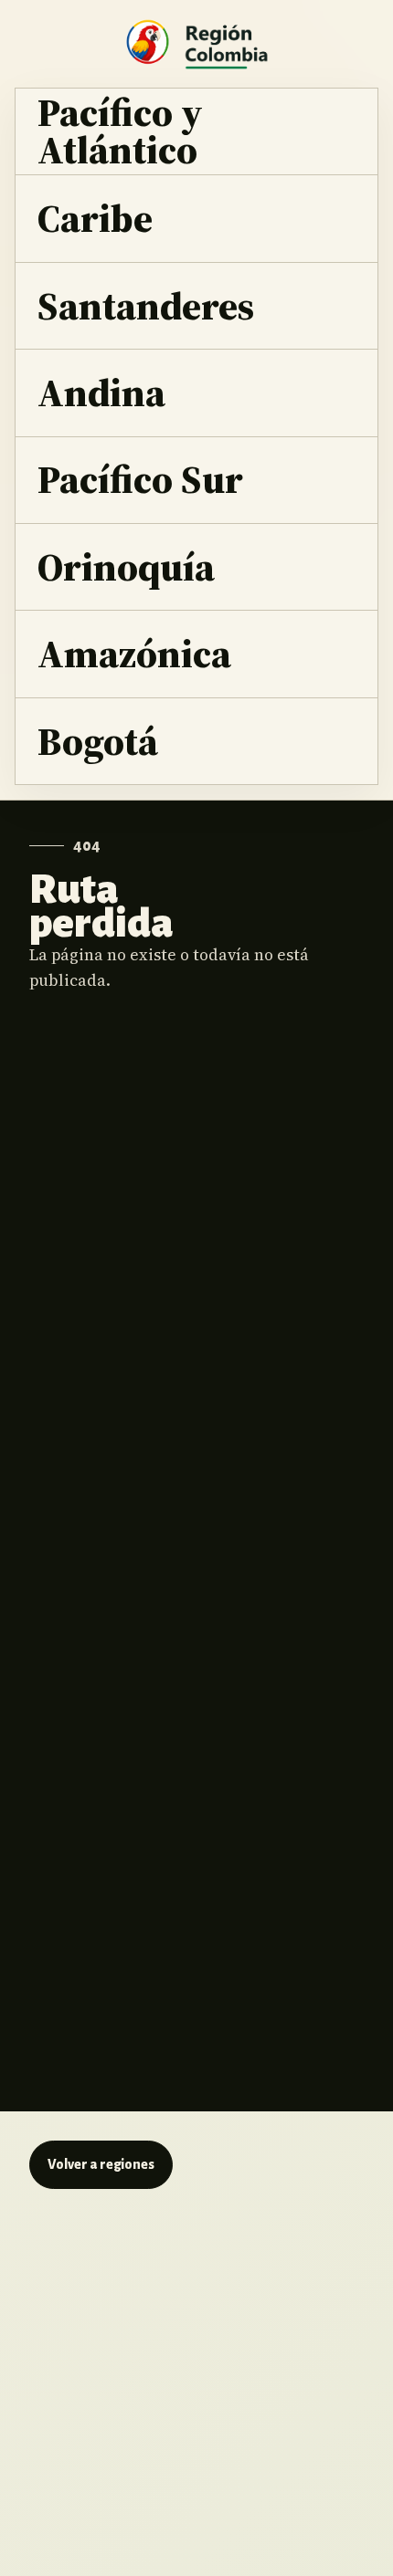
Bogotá (98, 741)
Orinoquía (126, 566)
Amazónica (134, 653)
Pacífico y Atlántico (120, 131)
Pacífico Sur (140, 479)
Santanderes (146, 305)
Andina (101, 392)
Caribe (95, 218)
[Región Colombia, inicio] (196, 44)
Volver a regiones (101, 2164)
